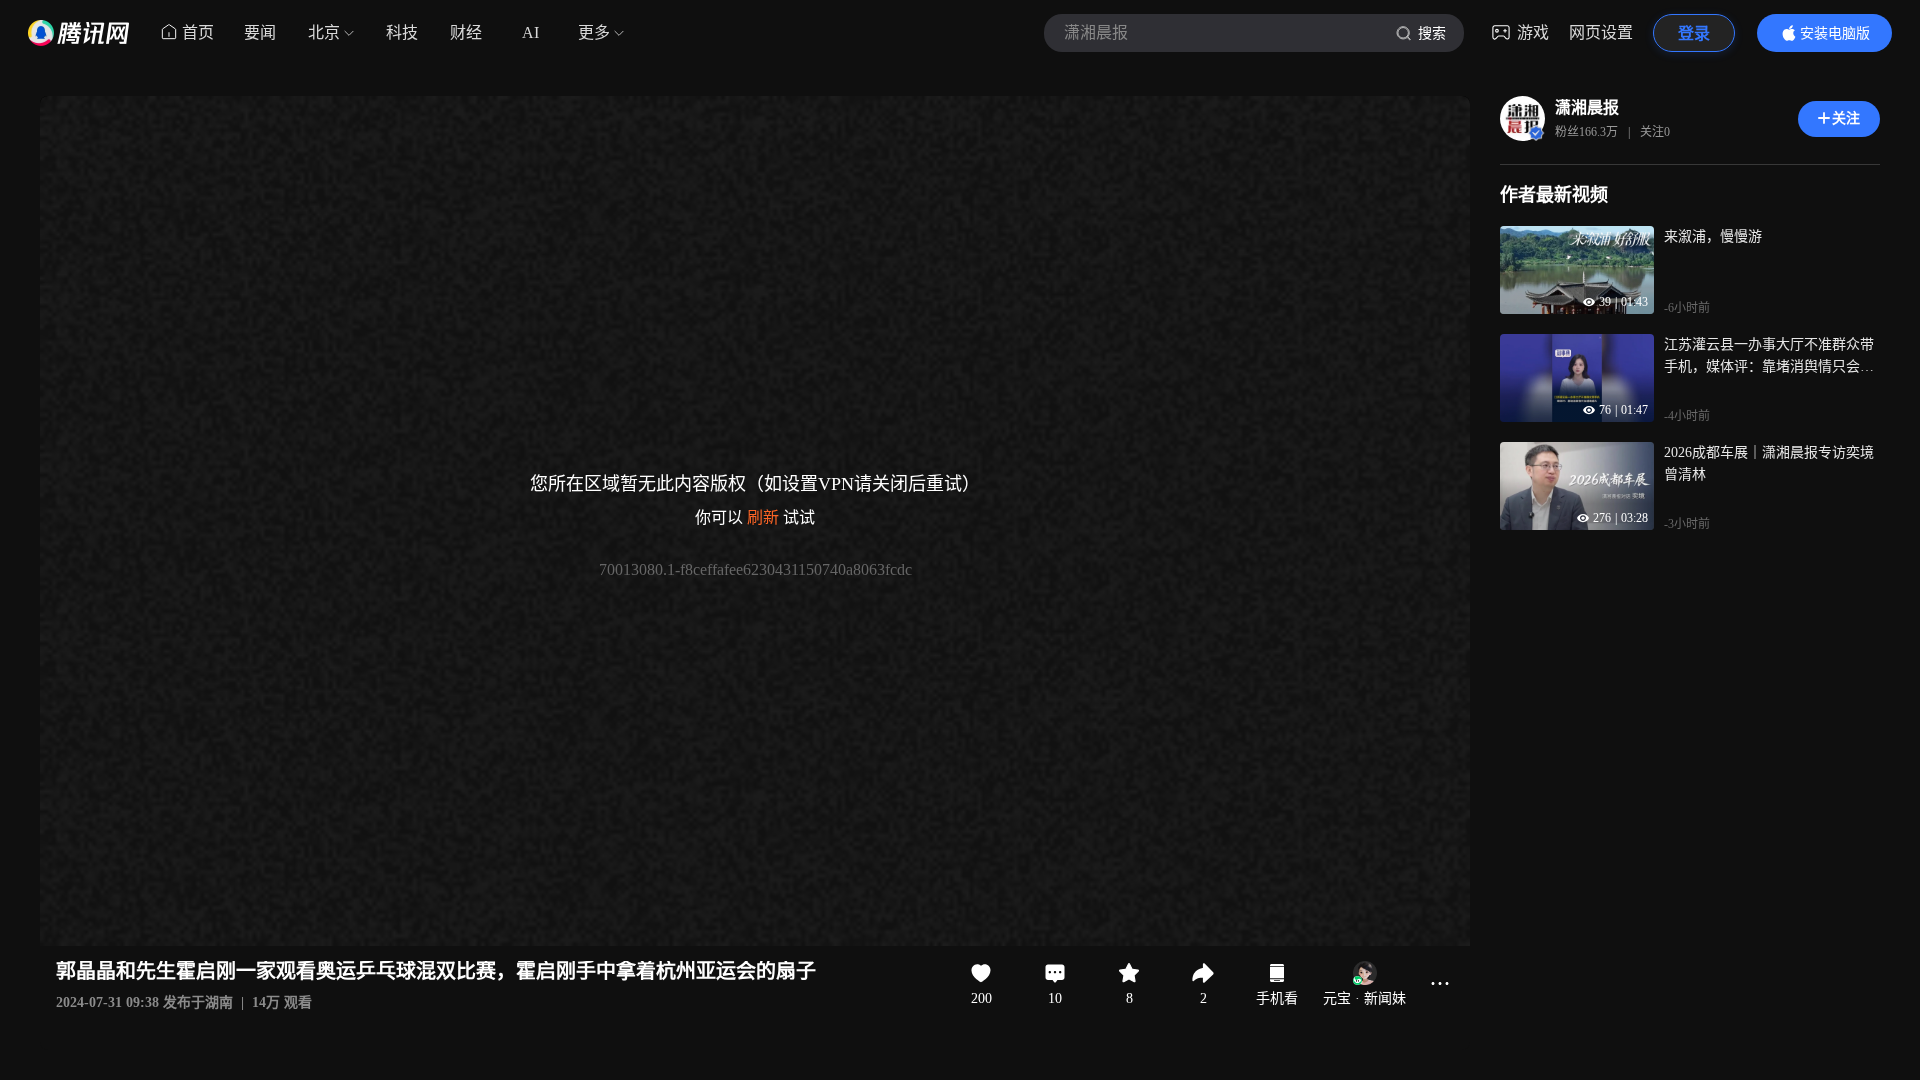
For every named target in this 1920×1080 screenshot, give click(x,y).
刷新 (763, 517)
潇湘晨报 (1587, 107)
